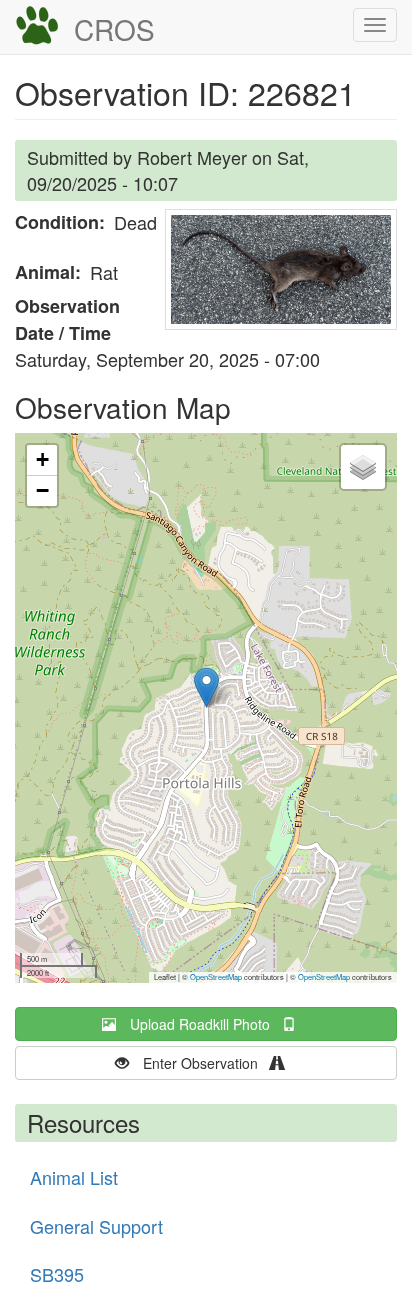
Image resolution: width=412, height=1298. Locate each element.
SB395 (57, 1274)
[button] (281, 269)
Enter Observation (206, 1063)
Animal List (74, 1177)
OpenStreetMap (216, 976)
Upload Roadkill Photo (206, 1024)
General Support (96, 1226)
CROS (114, 29)
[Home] (37, 26)
